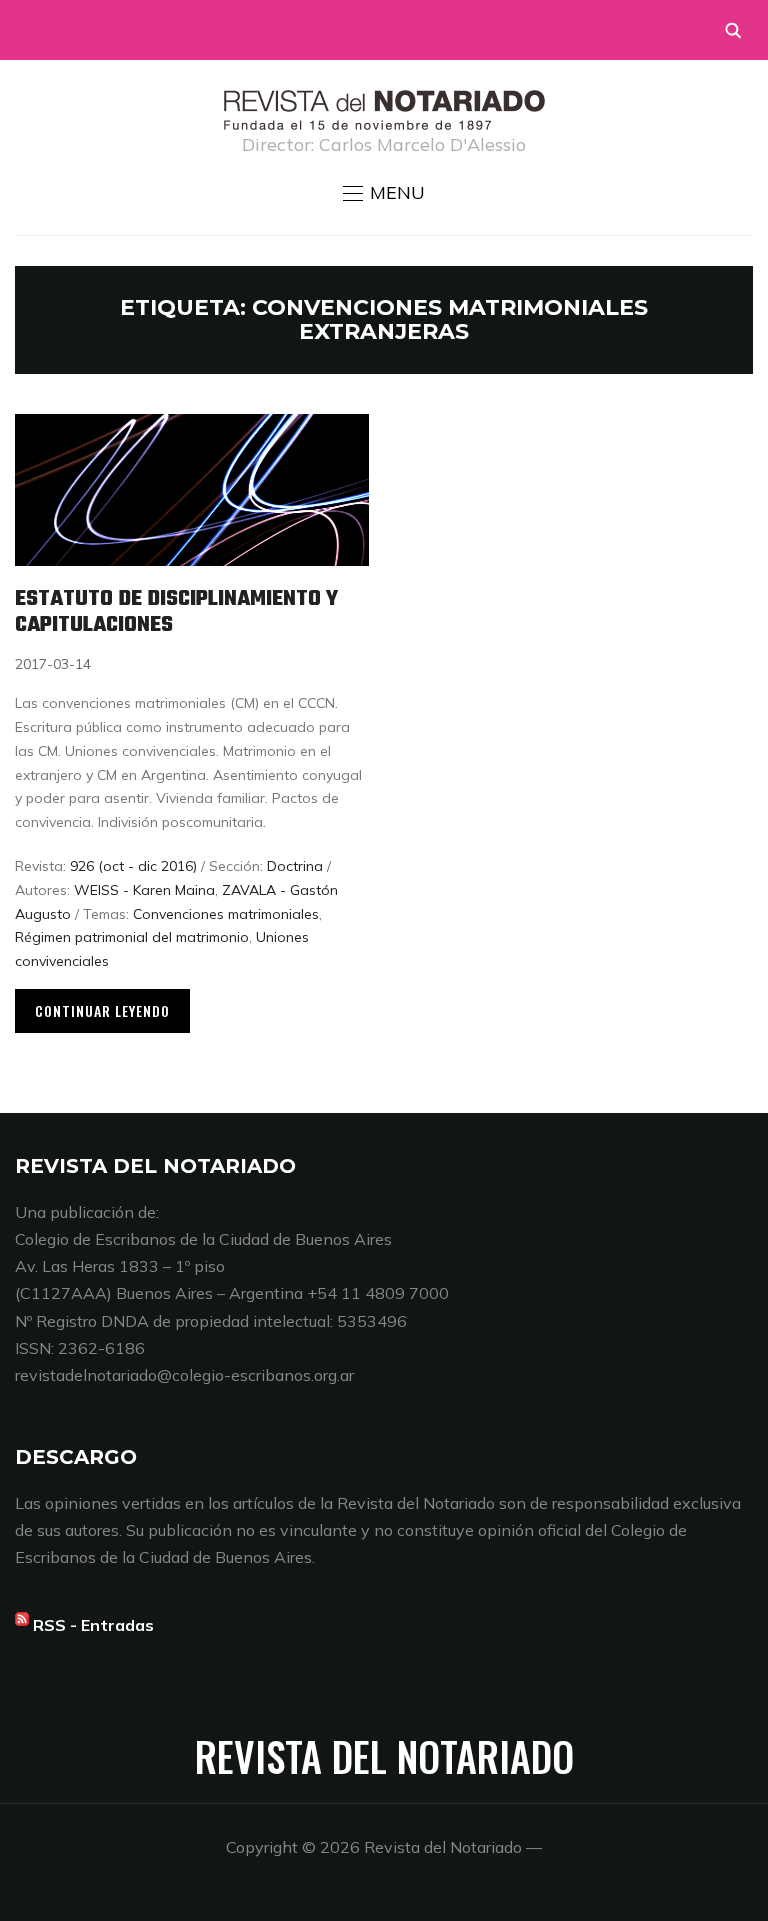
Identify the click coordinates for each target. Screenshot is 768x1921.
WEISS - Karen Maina (144, 890)
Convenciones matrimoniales (226, 914)
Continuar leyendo (102, 1010)
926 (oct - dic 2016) (133, 866)
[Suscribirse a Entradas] (22, 1625)
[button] (384, 193)
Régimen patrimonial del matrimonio (132, 937)
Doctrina (295, 866)
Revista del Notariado (384, 1756)
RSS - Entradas (93, 1625)
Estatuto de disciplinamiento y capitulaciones (176, 612)
